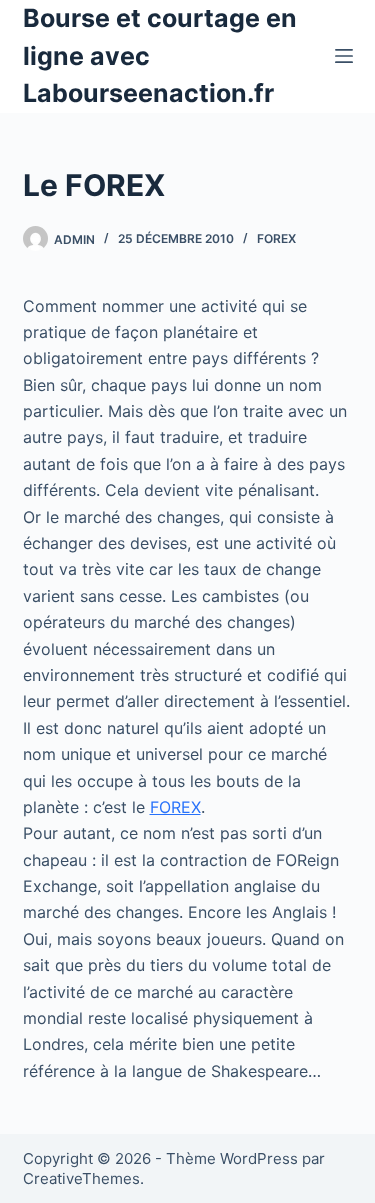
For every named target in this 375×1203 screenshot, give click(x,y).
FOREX (175, 807)
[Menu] (344, 56)
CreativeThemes (81, 1178)
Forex (276, 238)
